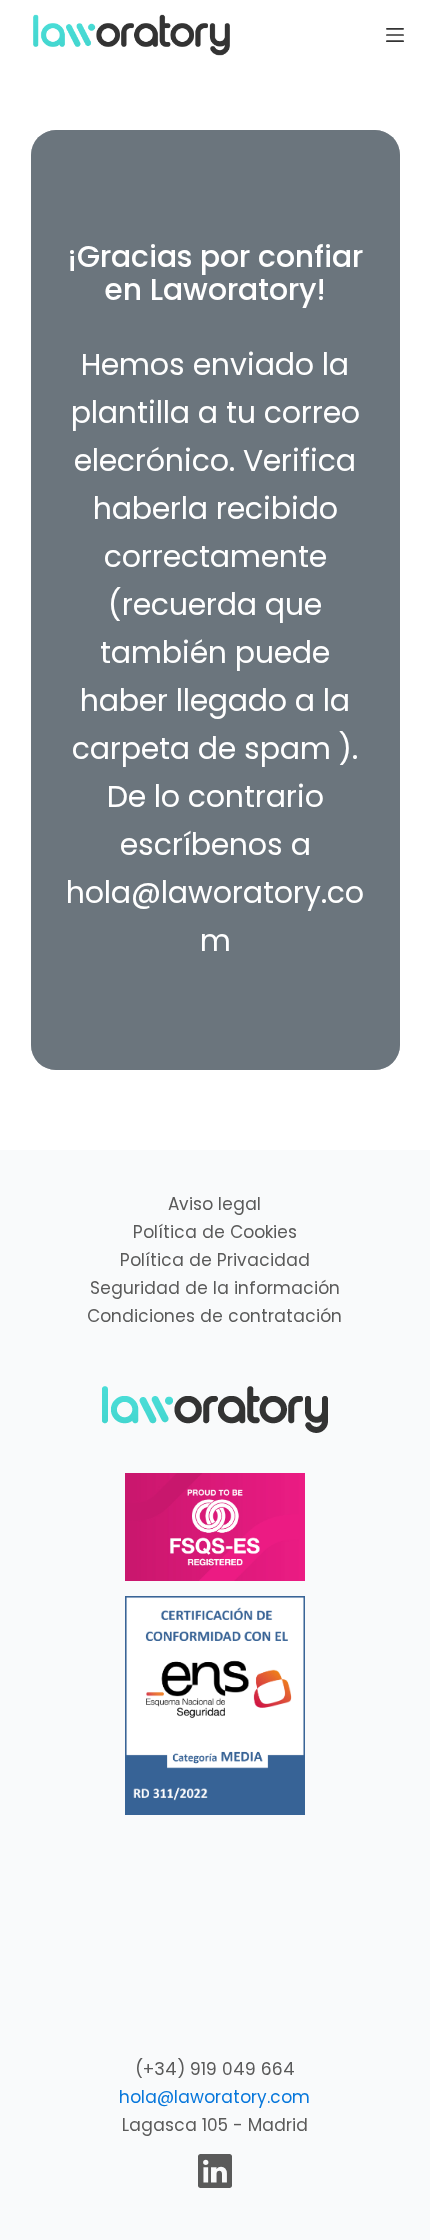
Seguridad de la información (215, 1288)
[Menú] (395, 35)
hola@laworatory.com (214, 2097)
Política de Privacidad (215, 1260)
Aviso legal (214, 1204)
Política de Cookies (215, 1232)
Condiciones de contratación (214, 1316)
